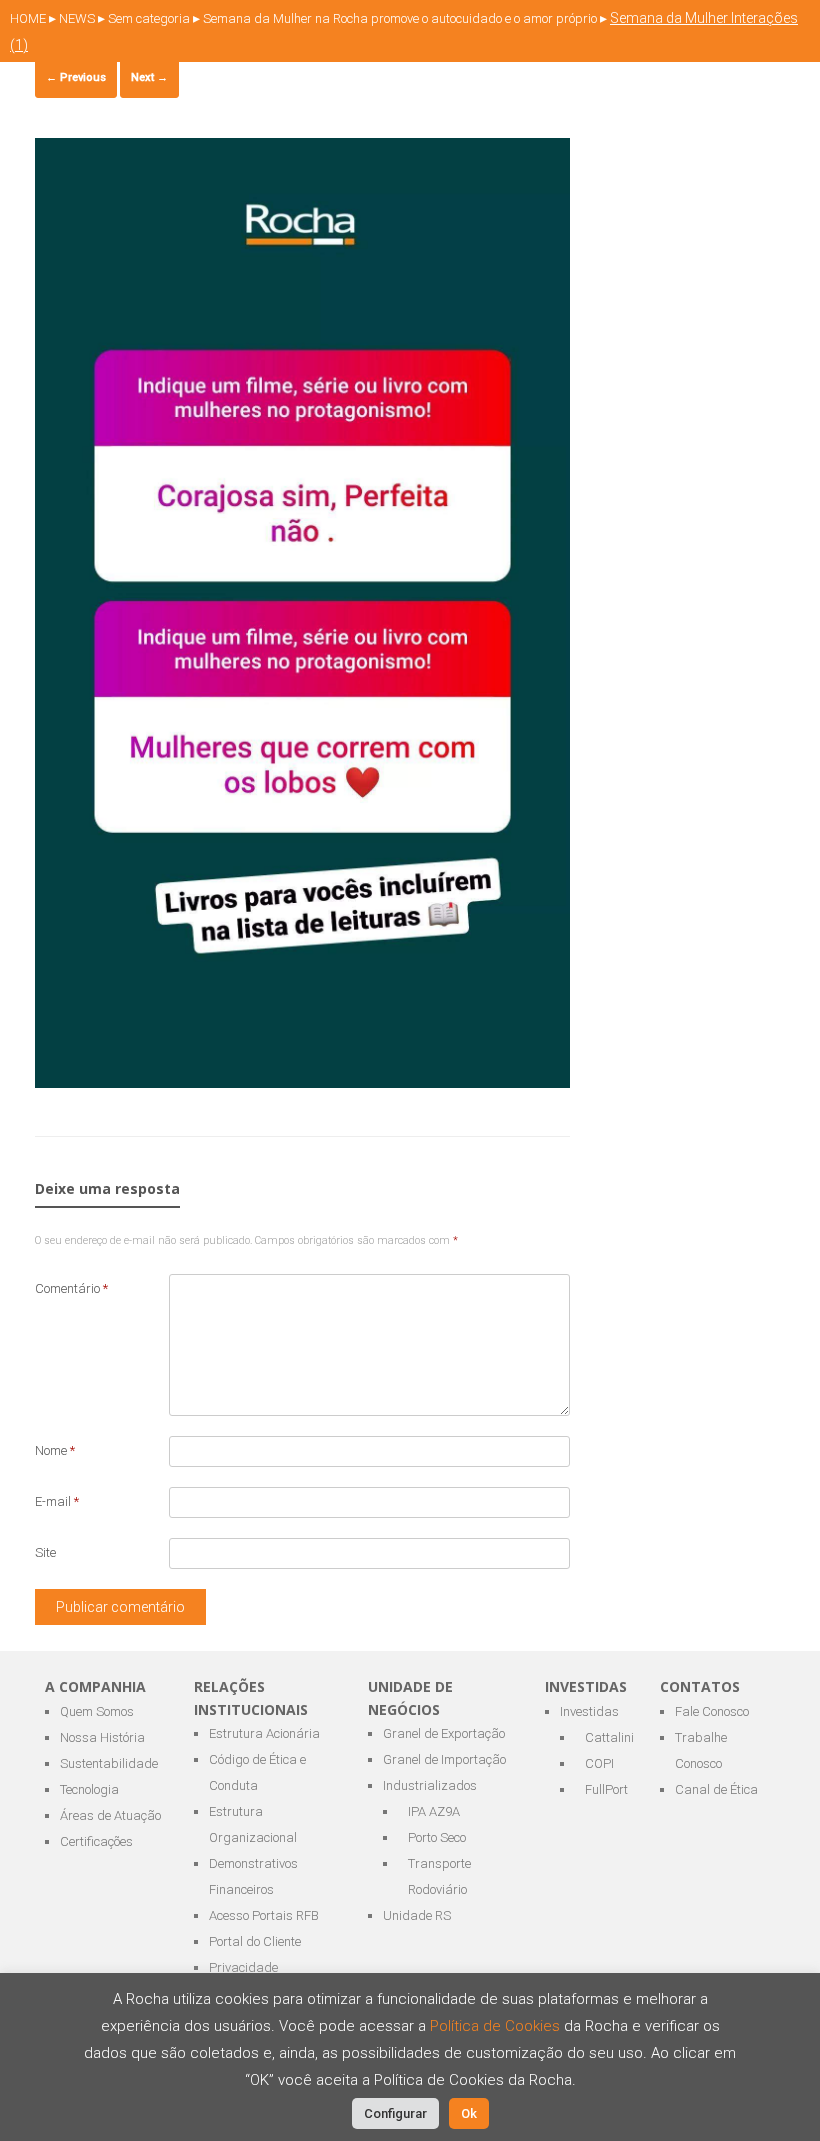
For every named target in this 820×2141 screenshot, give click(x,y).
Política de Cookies (497, 2026)
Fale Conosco (712, 1711)
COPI (599, 1763)
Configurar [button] (395, 2113)
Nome (55, 1450)
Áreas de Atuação (110, 1815)
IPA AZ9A (434, 1811)
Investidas (589, 1711)
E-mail (57, 1501)
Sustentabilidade (109, 1763)
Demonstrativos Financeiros (253, 1876)
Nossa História (102, 1737)
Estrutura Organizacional (253, 1824)
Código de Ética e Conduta (257, 1772)
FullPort (606, 1789)
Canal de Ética (716, 1789)
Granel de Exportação (444, 1733)
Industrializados (430, 1785)
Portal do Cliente (255, 1941)
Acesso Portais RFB (264, 1915)
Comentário (71, 1288)
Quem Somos (97, 1711)
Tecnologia (89, 1789)
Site (45, 1552)
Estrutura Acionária (264, 1733)
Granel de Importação (444, 1759)
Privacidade (243, 1967)
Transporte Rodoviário (439, 1876)
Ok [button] (469, 2113)
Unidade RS (417, 1915)
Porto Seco (437, 1837)
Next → (149, 77)
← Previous (76, 77)
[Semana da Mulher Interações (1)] (302, 1082)
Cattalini (607, 1737)
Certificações (96, 1841)
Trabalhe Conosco (701, 1750)
